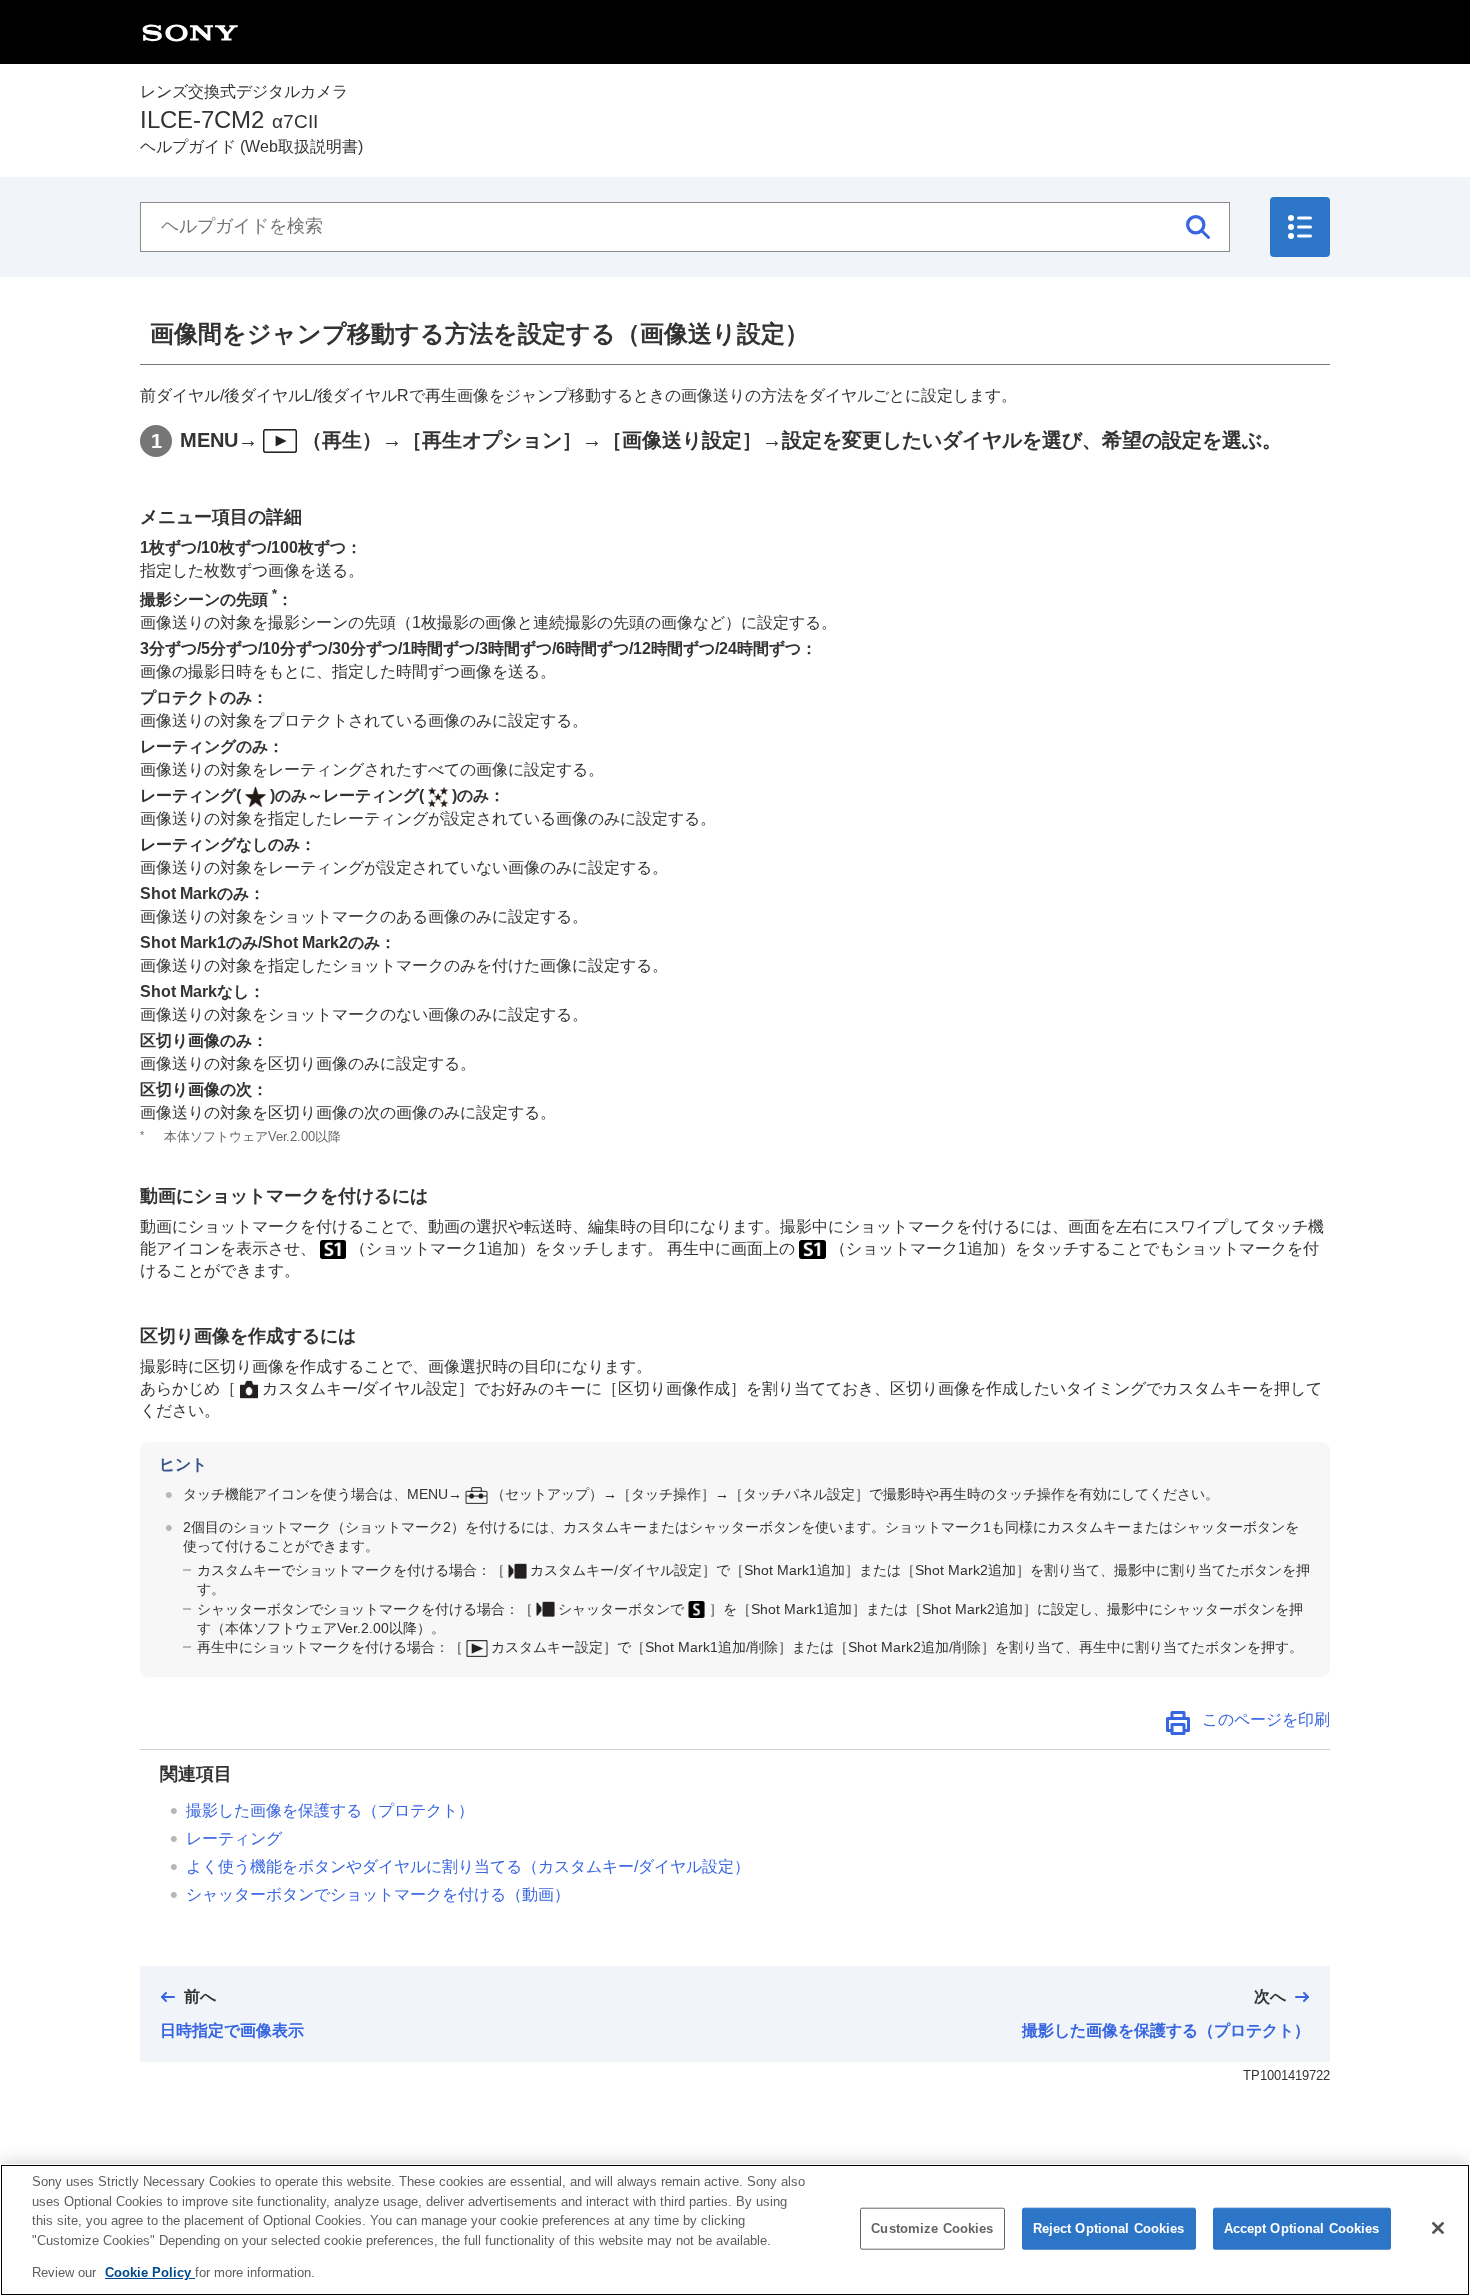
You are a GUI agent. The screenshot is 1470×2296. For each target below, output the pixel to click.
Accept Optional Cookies (1302, 2228)
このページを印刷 (1266, 1719)
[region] (735, 2230)
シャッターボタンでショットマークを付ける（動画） (378, 1894)
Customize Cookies (932, 2228)
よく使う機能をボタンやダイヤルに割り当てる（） (468, 1866)
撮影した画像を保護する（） (330, 1810)
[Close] (1438, 2228)
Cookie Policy (150, 2272)
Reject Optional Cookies (1109, 2228)
